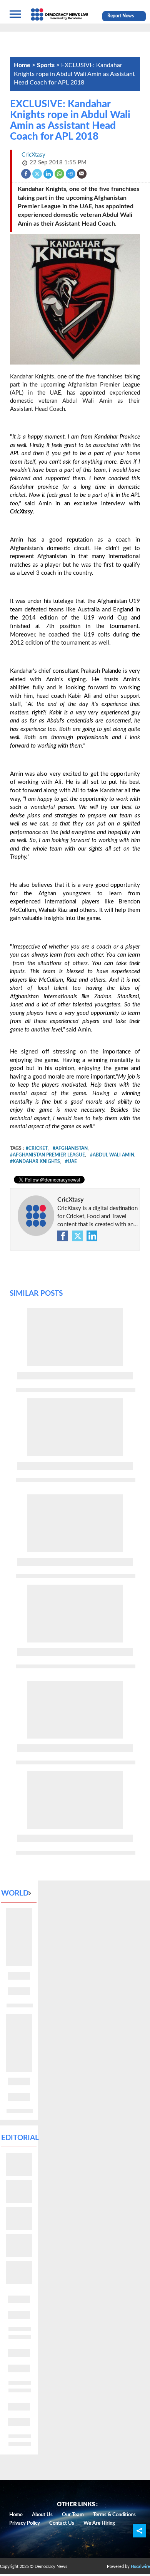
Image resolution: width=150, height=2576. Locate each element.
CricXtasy (70, 1200)
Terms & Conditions (114, 2515)
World (15, 1893)
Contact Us (62, 2523)
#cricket (37, 1148)
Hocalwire (140, 2567)
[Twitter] (37, 173)
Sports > (49, 65)
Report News (121, 16)
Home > (25, 65)
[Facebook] (26, 173)
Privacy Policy (25, 2523)
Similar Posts (36, 1294)
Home (16, 2515)
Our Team (73, 2515)
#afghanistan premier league (47, 1155)
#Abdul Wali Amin (112, 1155)
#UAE (71, 1161)
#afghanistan (70, 1148)
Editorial (20, 2138)
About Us (42, 2515)
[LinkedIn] (49, 173)
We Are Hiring (99, 2523)
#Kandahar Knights (35, 1161)
